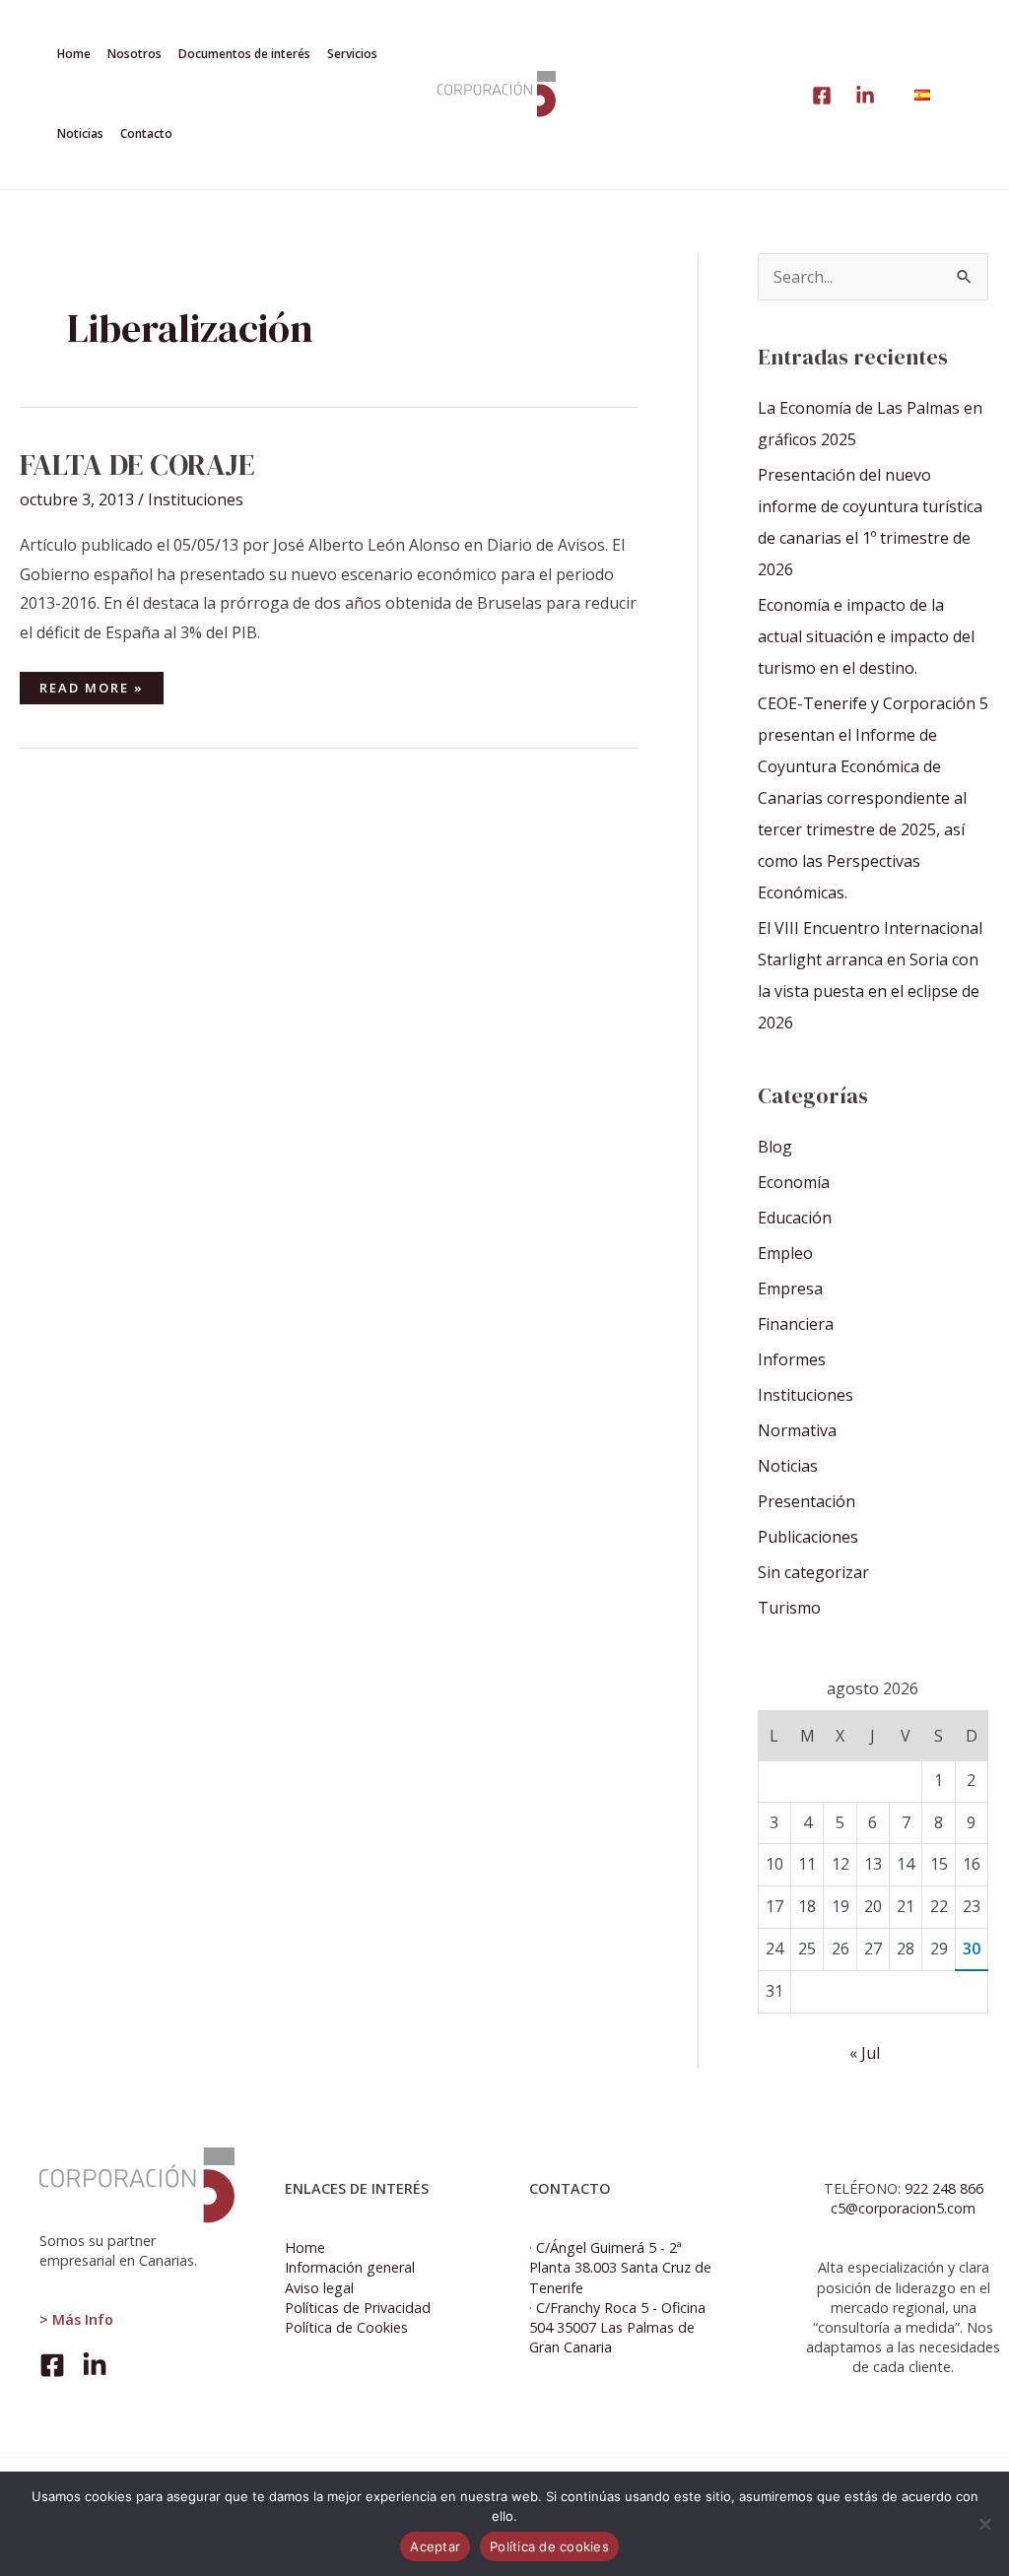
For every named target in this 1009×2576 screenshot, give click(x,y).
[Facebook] (52, 2365)
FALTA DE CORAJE (137, 464)
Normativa (797, 1430)
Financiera (796, 1324)
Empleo (785, 1253)
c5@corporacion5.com (903, 2208)
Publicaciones (808, 1537)
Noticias (788, 1466)
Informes (792, 1359)
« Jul (865, 2053)
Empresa (790, 1288)
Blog (775, 1147)
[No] (984, 2524)
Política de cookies (549, 2546)
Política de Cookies (346, 2327)
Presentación (807, 1501)
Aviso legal (319, 2288)
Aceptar (435, 2546)
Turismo (789, 1608)
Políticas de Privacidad (358, 2308)
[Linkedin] (865, 96)
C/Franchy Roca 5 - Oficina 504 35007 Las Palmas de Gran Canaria (617, 2327)
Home (305, 2247)
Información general (350, 2267)
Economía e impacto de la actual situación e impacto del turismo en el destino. (866, 636)
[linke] (822, 96)
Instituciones (196, 499)
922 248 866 (944, 2188)
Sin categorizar (813, 1572)
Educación (795, 1218)
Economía (794, 1182)
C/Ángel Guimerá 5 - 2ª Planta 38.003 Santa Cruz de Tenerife (620, 2267)
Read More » (91, 684)
